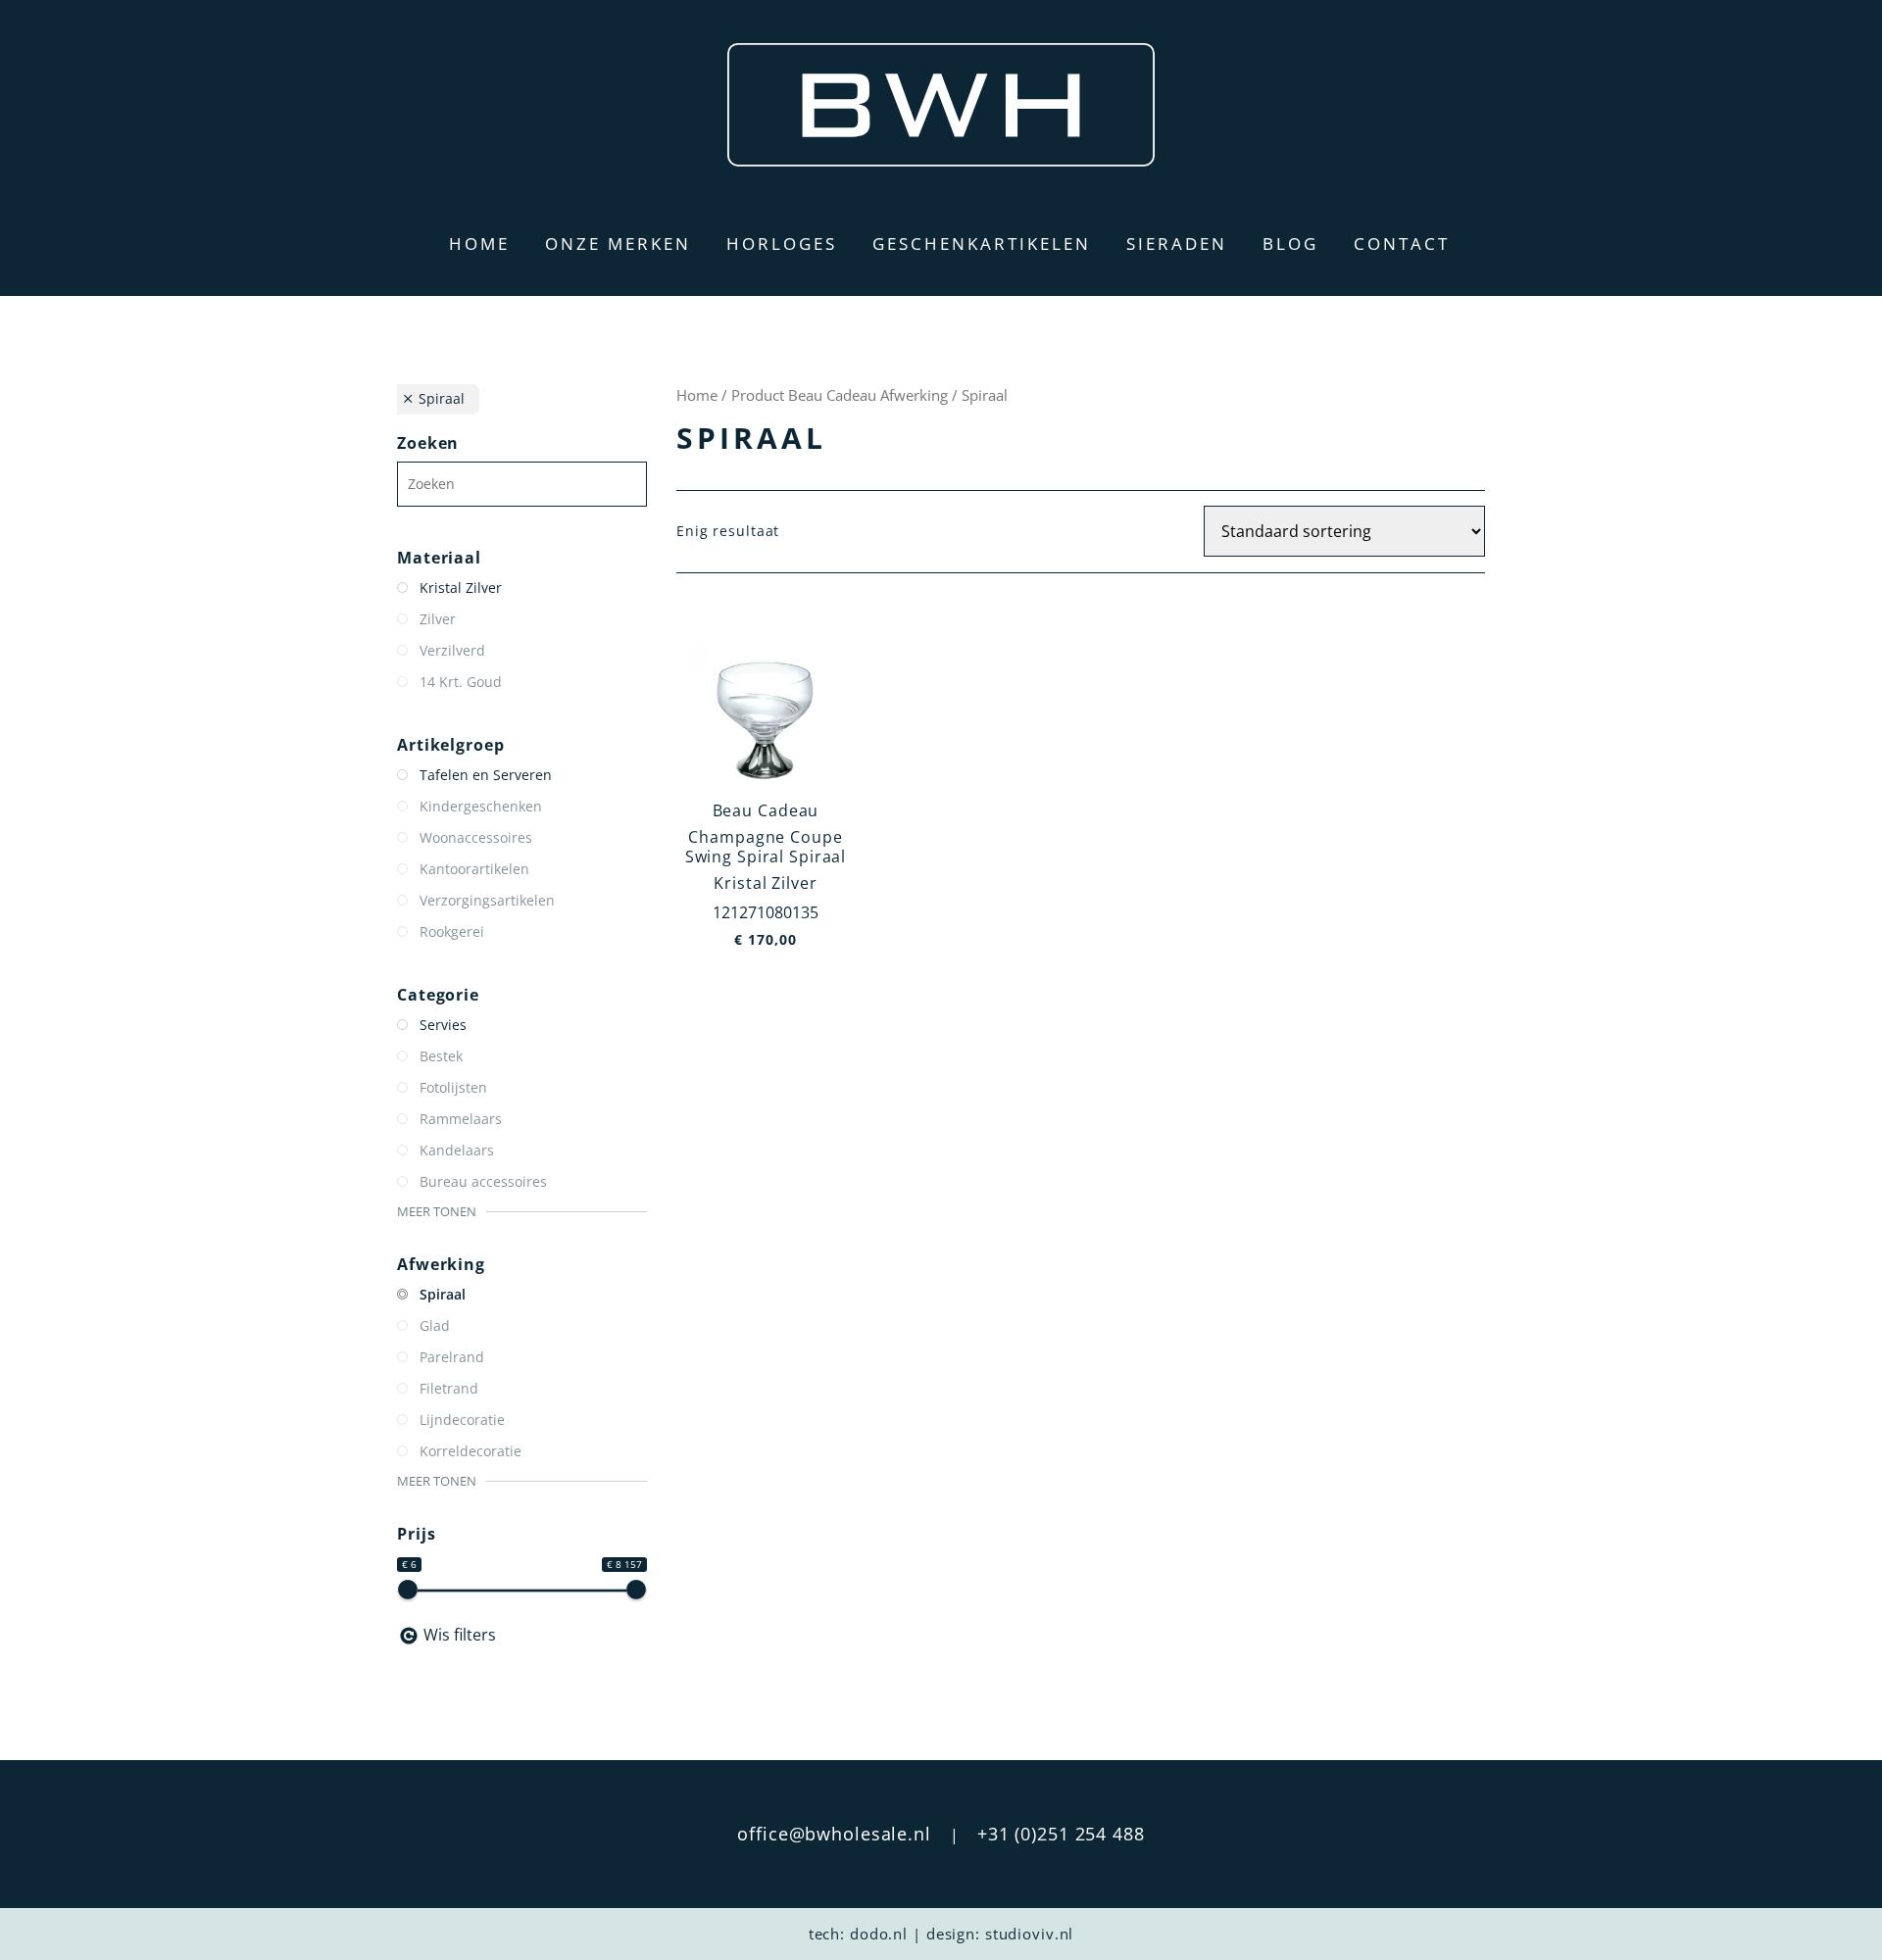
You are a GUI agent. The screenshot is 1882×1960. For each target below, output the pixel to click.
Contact (1402, 244)
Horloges (782, 244)
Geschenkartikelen (982, 244)
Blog (1290, 244)
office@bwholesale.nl (834, 1834)
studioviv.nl (1030, 1934)
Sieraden (1177, 244)
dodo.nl (879, 1934)
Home (479, 244)
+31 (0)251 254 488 (1061, 1834)
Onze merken (618, 244)
